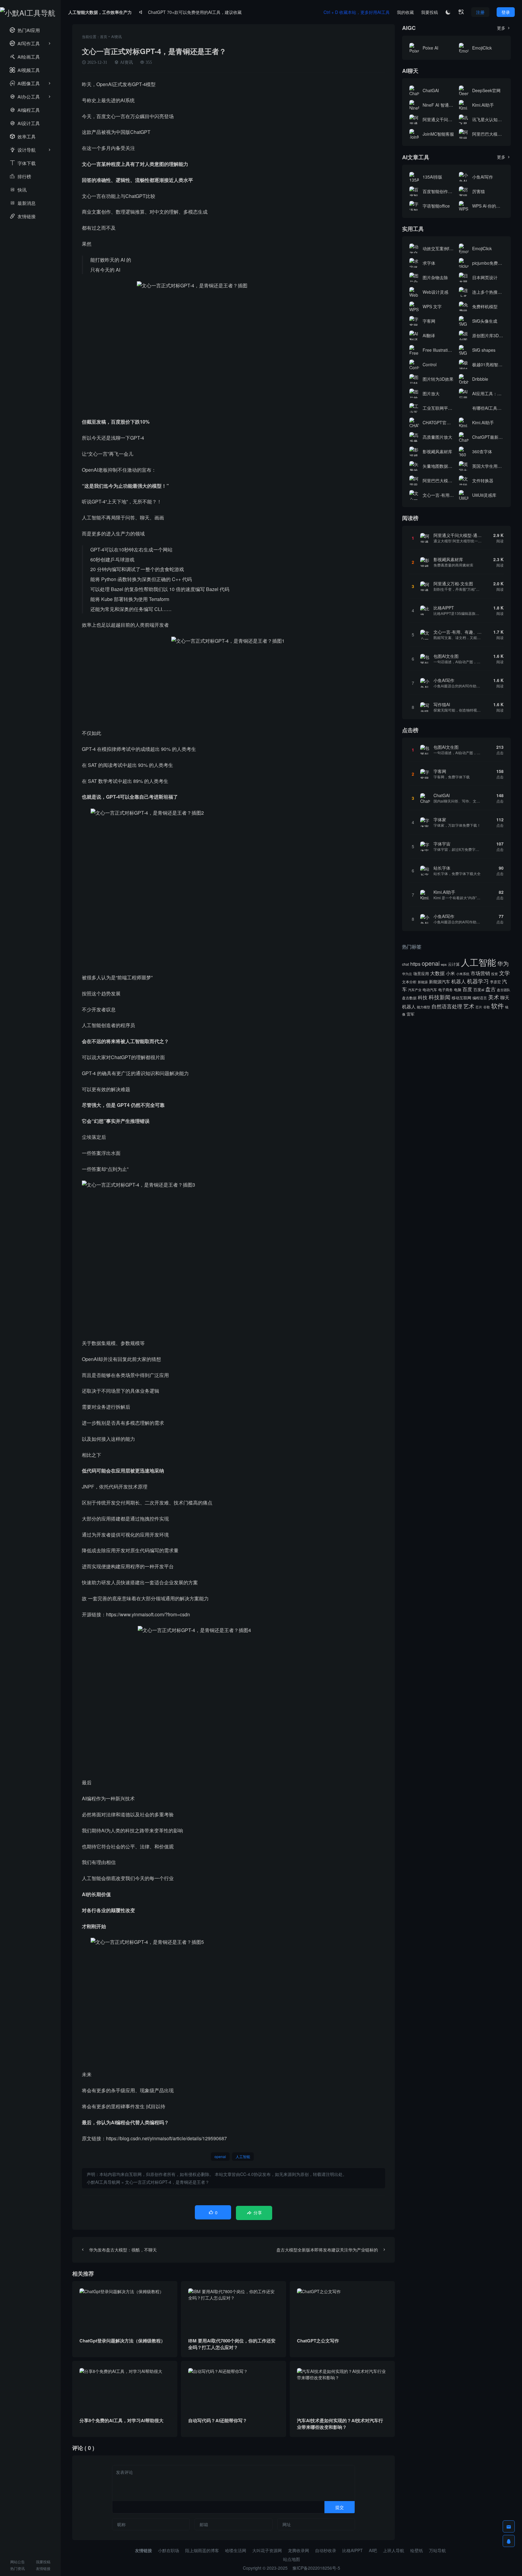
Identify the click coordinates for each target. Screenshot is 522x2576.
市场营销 (480, 973)
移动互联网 (461, 998)
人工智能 (243, 2156)
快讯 (18, 190)
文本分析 (409, 982)
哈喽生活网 (236, 2550)
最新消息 (23, 203)
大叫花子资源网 (267, 2550)
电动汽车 (430, 989)
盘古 (491, 989)
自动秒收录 (326, 2550)
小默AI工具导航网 (103, 2182)
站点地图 (292, 2559)
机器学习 (478, 981)
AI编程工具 (25, 110)
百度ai (479, 989)
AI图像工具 (25, 83)
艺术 (469, 1006)
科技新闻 (440, 997)
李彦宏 (495, 982)
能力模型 (424, 1007)
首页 (104, 36)
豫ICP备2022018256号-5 (316, 2568)
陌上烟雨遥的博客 (202, 2550)
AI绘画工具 (25, 57)
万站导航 (437, 2550)
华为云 (407, 974)
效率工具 (23, 136)
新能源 (423, 982)
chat (406, 964)
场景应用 (421, 973)
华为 (503, 963)
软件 (498, 1006)
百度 (467, 989)
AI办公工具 (25, 97)
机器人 (459, 981)
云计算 (454, 964)
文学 (504, 973)
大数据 (437, 973)
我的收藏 (405, 12)
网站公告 (18, 2562)
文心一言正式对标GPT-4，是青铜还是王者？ (167, 2182)
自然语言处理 (447, 1006)
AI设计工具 (25, 123)
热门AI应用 (25, 30)
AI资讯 (116, 36)
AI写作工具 (25, 43)
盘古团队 (504, 990)
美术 (494, 997)
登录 (506, 12)
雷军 (411, 1014)
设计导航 (23, 150)
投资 (495, 974)
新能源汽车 (440, 981)
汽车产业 (415, 990)
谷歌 (487, 1007)
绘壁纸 (417, 2550)
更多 (504, 28)
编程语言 (480, 998)
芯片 (479, 1007)
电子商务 (446, 990)
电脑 (458, 990)
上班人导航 (394, 2550)
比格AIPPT (353, 2550)
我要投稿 (43, 2562)
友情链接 (23, 216)
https (415, 964)
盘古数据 (409, 998)
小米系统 (463, 974)
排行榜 (20, 176)
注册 (480, 12)
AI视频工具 (25, 70)
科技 (423, 997)
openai (220, 2156)
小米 (450, 973)
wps (444, 964)
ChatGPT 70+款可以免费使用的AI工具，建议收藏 (195, 12)
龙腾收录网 (298, 2550)
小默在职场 (169, 2550)
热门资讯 (18, 2568)
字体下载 (23, 163)
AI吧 (373, 2550)
